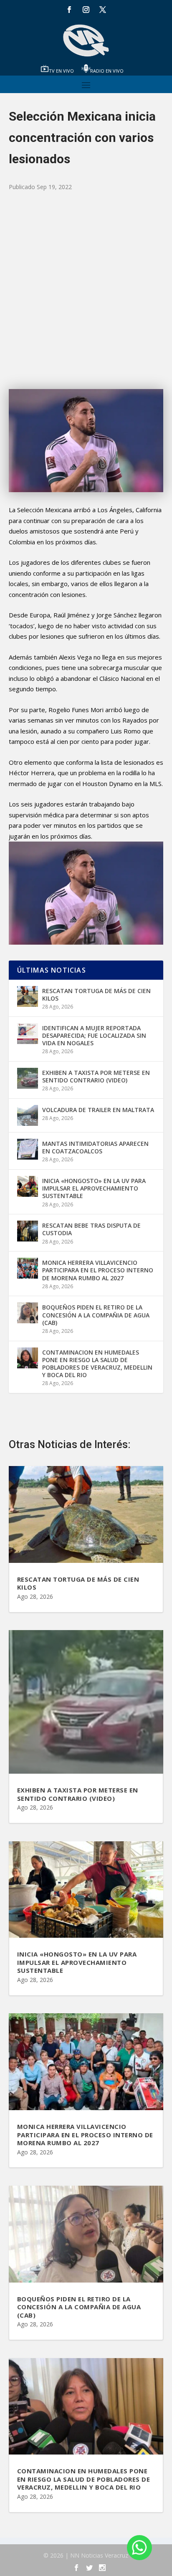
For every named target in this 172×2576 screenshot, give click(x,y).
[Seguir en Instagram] (86, 10)
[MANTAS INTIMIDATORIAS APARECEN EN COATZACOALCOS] (28, 1149)
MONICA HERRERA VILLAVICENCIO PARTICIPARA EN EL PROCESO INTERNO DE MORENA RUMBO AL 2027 (98, 1270)
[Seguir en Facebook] (69, 10)
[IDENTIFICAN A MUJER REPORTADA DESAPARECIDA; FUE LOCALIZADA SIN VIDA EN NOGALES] (28, 1034)
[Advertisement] (86, 291)
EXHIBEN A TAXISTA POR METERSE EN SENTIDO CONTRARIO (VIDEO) (96, 1076)
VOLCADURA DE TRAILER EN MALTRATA (98, 1110)
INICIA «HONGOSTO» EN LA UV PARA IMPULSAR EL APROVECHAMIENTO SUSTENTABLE (94, 1188)
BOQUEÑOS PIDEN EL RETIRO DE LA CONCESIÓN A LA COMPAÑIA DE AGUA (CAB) (96, 1315)
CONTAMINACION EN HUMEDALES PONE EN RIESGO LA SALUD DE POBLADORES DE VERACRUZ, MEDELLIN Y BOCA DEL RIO (97, 1364)
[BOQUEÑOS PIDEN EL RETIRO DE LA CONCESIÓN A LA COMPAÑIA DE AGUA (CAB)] (28, 1313)
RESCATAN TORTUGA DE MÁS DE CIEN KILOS (96, 995)
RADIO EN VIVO (107, 71)
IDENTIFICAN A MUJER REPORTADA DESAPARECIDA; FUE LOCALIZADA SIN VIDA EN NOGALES (94, 1035)
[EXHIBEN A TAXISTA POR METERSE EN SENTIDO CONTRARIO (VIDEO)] (28, 1078)
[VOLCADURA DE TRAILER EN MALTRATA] (28, 1115)
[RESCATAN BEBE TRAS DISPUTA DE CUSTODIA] (28, 1231)
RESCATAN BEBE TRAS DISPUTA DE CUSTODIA (91, 1229)
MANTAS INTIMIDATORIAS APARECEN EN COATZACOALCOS (95, 1147)
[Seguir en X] (103, 10)
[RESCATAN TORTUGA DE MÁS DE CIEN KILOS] (28, 996)
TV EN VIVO (61, 71)
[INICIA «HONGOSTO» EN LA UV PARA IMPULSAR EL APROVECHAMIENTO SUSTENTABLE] (28, 1186)
